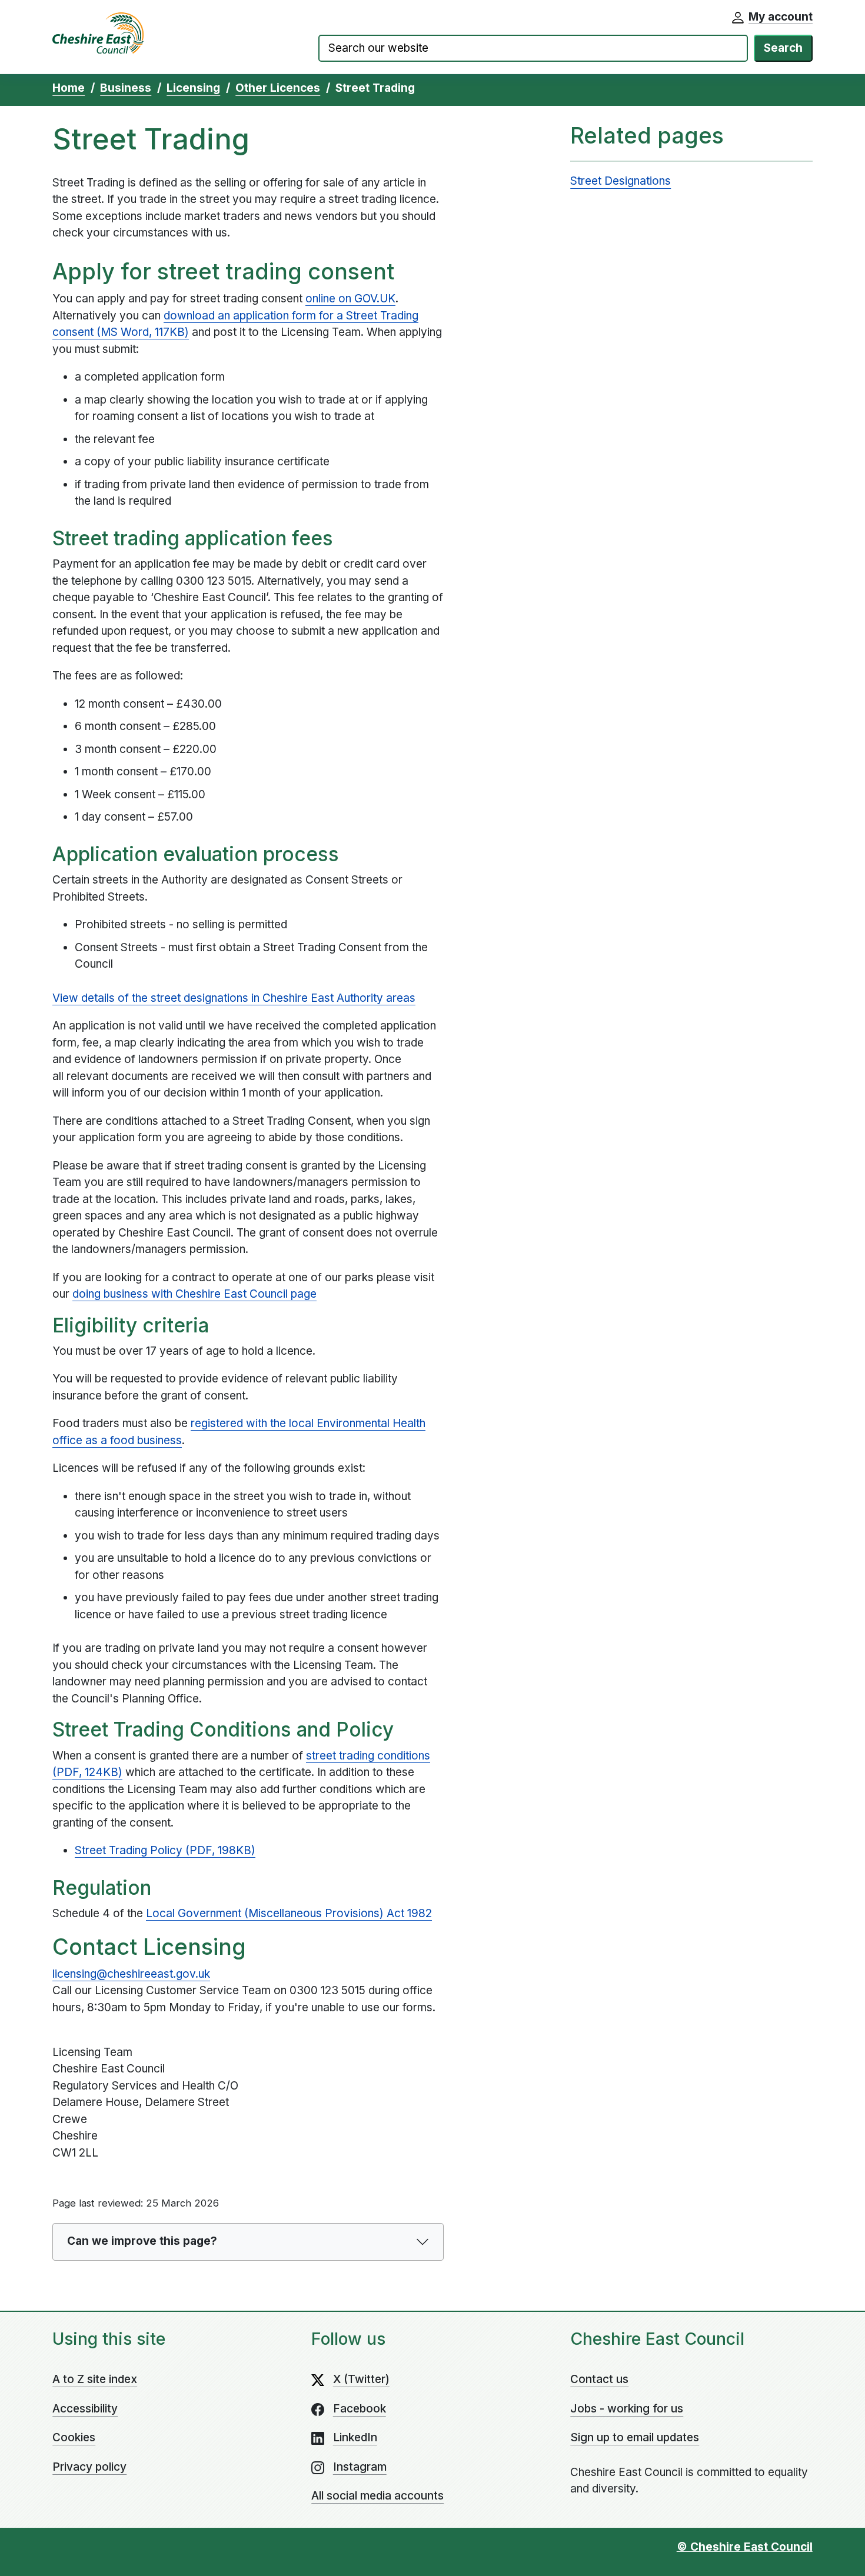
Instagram (360, 2467)
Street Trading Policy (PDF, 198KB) (165, 1850)
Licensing (193, 88)
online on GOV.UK (350, 299)
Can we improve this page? (142, 2241)
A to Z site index (95, 2379)
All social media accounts (377, 2496)
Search (783, 48)
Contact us (599, 2379)
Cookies (74, 2437)
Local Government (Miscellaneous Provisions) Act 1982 (289, 1913)
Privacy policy (89, 2467)
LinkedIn (355, 2437)
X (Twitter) (361, 2379)
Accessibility (85, 2409)
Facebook (360, 2409)
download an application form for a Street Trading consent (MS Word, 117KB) (235, 324)
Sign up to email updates (635, 2437)
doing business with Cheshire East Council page (194, 1294)
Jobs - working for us (627, 2409)
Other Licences (278, 88)
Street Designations (621, 181)
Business (126, 88)
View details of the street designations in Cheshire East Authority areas (234, 998)
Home (69, 88)
